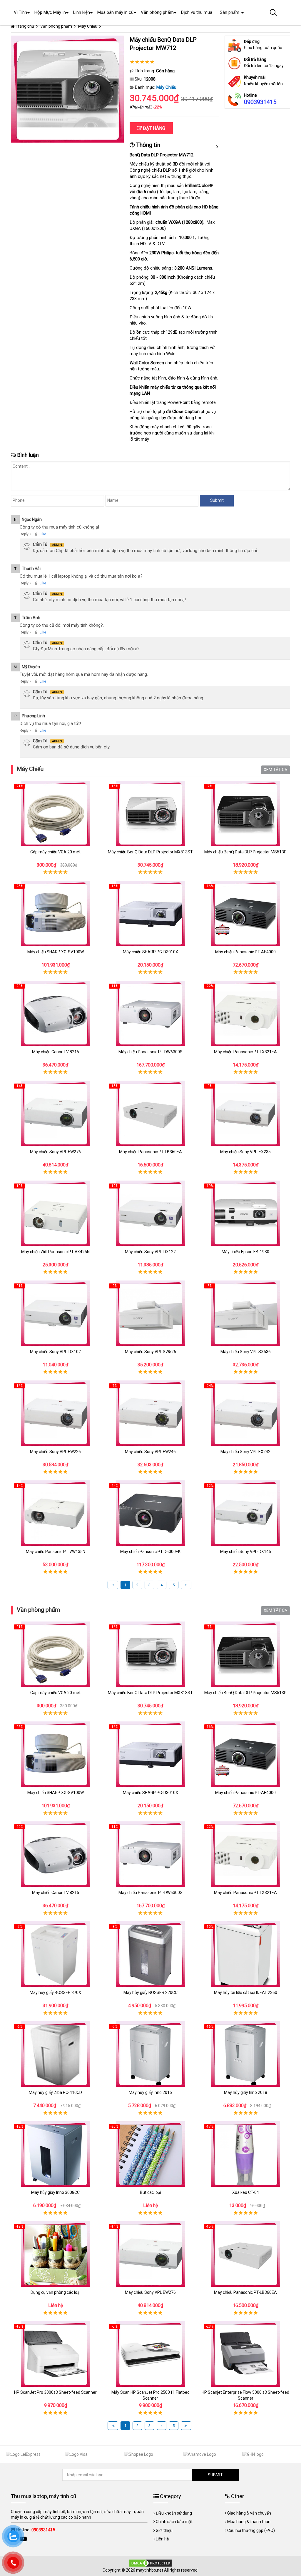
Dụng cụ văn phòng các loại (56, 2292)
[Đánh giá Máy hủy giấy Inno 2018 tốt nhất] (246, 2054)
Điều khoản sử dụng (174, 2513)
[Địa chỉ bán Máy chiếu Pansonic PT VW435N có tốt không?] (55, 1513)
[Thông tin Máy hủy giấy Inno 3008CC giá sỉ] (55, 2154)
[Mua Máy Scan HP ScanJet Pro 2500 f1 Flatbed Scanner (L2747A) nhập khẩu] (150, 2354)
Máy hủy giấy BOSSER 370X (55, 1992)
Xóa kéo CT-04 (246, 2192)
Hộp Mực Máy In (50, 12)
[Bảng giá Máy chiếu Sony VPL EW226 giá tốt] (55, 1413)
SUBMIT (215, 2475)
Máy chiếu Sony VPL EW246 (150, 1452)
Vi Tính (20, 12)
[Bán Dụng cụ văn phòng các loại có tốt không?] (55, 2254)
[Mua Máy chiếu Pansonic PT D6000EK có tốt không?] (150, 1513)
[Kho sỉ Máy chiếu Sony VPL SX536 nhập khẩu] (246, 1313)
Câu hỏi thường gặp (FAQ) (251, 2530)
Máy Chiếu (166, 87)
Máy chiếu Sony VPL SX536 (246, 1352)
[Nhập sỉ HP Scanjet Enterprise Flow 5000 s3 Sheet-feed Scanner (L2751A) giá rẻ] (246, 2354)
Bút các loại (150, 2192)
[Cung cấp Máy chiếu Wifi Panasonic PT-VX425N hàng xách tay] (55, 1213)
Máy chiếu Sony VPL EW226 (55, 1452)
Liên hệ (162, 2539)
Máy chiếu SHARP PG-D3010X (150, 952)
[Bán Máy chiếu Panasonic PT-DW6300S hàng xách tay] (150, 1013)
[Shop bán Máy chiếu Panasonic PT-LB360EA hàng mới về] (150, 1113)
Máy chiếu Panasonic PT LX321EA (245, 1052)
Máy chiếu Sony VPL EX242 (245, 1452)
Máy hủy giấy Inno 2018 (246, 2092)
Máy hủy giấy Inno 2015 (150, 2092)
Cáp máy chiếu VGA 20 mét (55, 852)
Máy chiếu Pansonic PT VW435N (56, 1552)
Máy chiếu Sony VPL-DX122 (150, 1252)
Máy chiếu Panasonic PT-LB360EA (150, 1152)
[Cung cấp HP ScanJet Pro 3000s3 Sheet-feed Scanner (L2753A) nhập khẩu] (55, 2354)
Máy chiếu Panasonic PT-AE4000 (245, 952)
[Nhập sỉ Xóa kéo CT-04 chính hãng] (246, 2154)
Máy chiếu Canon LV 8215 (56, 1052)
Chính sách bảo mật (174, 2522)
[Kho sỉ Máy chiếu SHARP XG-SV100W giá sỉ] (55, 913)
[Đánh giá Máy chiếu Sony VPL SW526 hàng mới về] (150, 1313)
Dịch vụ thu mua (197, 12)
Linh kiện (82, 12)
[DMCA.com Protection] (150, 2563)
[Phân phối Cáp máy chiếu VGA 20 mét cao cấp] (55, 814)
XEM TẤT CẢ (275, 770)
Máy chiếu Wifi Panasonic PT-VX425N (55, 1252)
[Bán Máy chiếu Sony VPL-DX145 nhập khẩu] (246, 1513)
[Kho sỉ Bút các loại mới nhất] (150, 2154)
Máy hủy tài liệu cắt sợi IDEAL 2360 (246, 1992)
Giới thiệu (164, 2530)
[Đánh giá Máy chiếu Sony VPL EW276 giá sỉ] (55, 1113)
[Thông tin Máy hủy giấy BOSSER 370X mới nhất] (55, 1954)
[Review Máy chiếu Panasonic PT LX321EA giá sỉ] (246, 1013)
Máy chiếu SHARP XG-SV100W (56, 952)
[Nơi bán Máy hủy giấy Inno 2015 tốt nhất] (150, 2054)
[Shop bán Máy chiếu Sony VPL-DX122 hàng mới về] (150, 1213)
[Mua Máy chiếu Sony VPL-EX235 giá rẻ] (246, 1113)
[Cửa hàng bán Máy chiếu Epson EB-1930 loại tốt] (246, 1213)
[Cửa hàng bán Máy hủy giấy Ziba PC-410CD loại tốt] (55, 2054)
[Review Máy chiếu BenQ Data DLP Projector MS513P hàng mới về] (246, 814)
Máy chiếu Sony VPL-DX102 (55, 1352)
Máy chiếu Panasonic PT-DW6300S (150, 1052)
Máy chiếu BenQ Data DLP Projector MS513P (245, 852)
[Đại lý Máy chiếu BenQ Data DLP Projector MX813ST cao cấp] (150, 814)
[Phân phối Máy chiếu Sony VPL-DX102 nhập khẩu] (55, 1313)
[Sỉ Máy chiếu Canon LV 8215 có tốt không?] (55, 1013)
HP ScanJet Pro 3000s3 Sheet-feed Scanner (55, 2392)
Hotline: (35, 2530)
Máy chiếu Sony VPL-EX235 (245, 1152)
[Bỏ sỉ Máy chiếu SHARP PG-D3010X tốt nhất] (150, 913)
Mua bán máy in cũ (115, 12)
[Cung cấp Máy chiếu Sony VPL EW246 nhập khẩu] (150, 1413)
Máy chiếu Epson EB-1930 (245, 1252)
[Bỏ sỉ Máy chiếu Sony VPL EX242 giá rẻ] (246, 1413)
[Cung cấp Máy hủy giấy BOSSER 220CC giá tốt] (150, 1954)
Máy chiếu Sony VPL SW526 (150, 1352)
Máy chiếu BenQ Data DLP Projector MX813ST (150, 852)
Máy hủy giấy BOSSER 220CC (150, 1992)
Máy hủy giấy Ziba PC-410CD (55, 2092)
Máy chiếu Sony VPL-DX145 (246, 1552)
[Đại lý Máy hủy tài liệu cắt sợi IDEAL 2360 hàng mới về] (246, 1954)
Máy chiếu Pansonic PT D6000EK (150, 1552)
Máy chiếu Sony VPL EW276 (55, 1152)
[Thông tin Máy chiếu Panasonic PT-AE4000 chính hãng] (246, 913)
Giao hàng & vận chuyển (249, 2513)
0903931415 (260, 102)
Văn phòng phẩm (38, 1610)
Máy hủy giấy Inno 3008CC (55, 2192)
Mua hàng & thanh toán (249, 2522)
